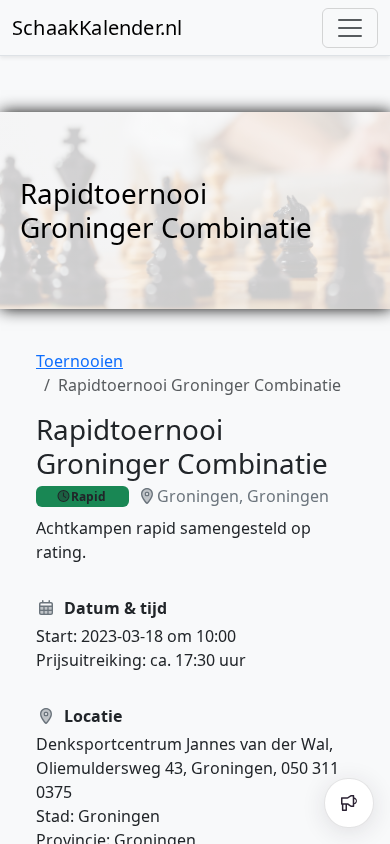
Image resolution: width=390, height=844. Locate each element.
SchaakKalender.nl (97, 27)
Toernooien (79, 361)
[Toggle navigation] (350, 28)
